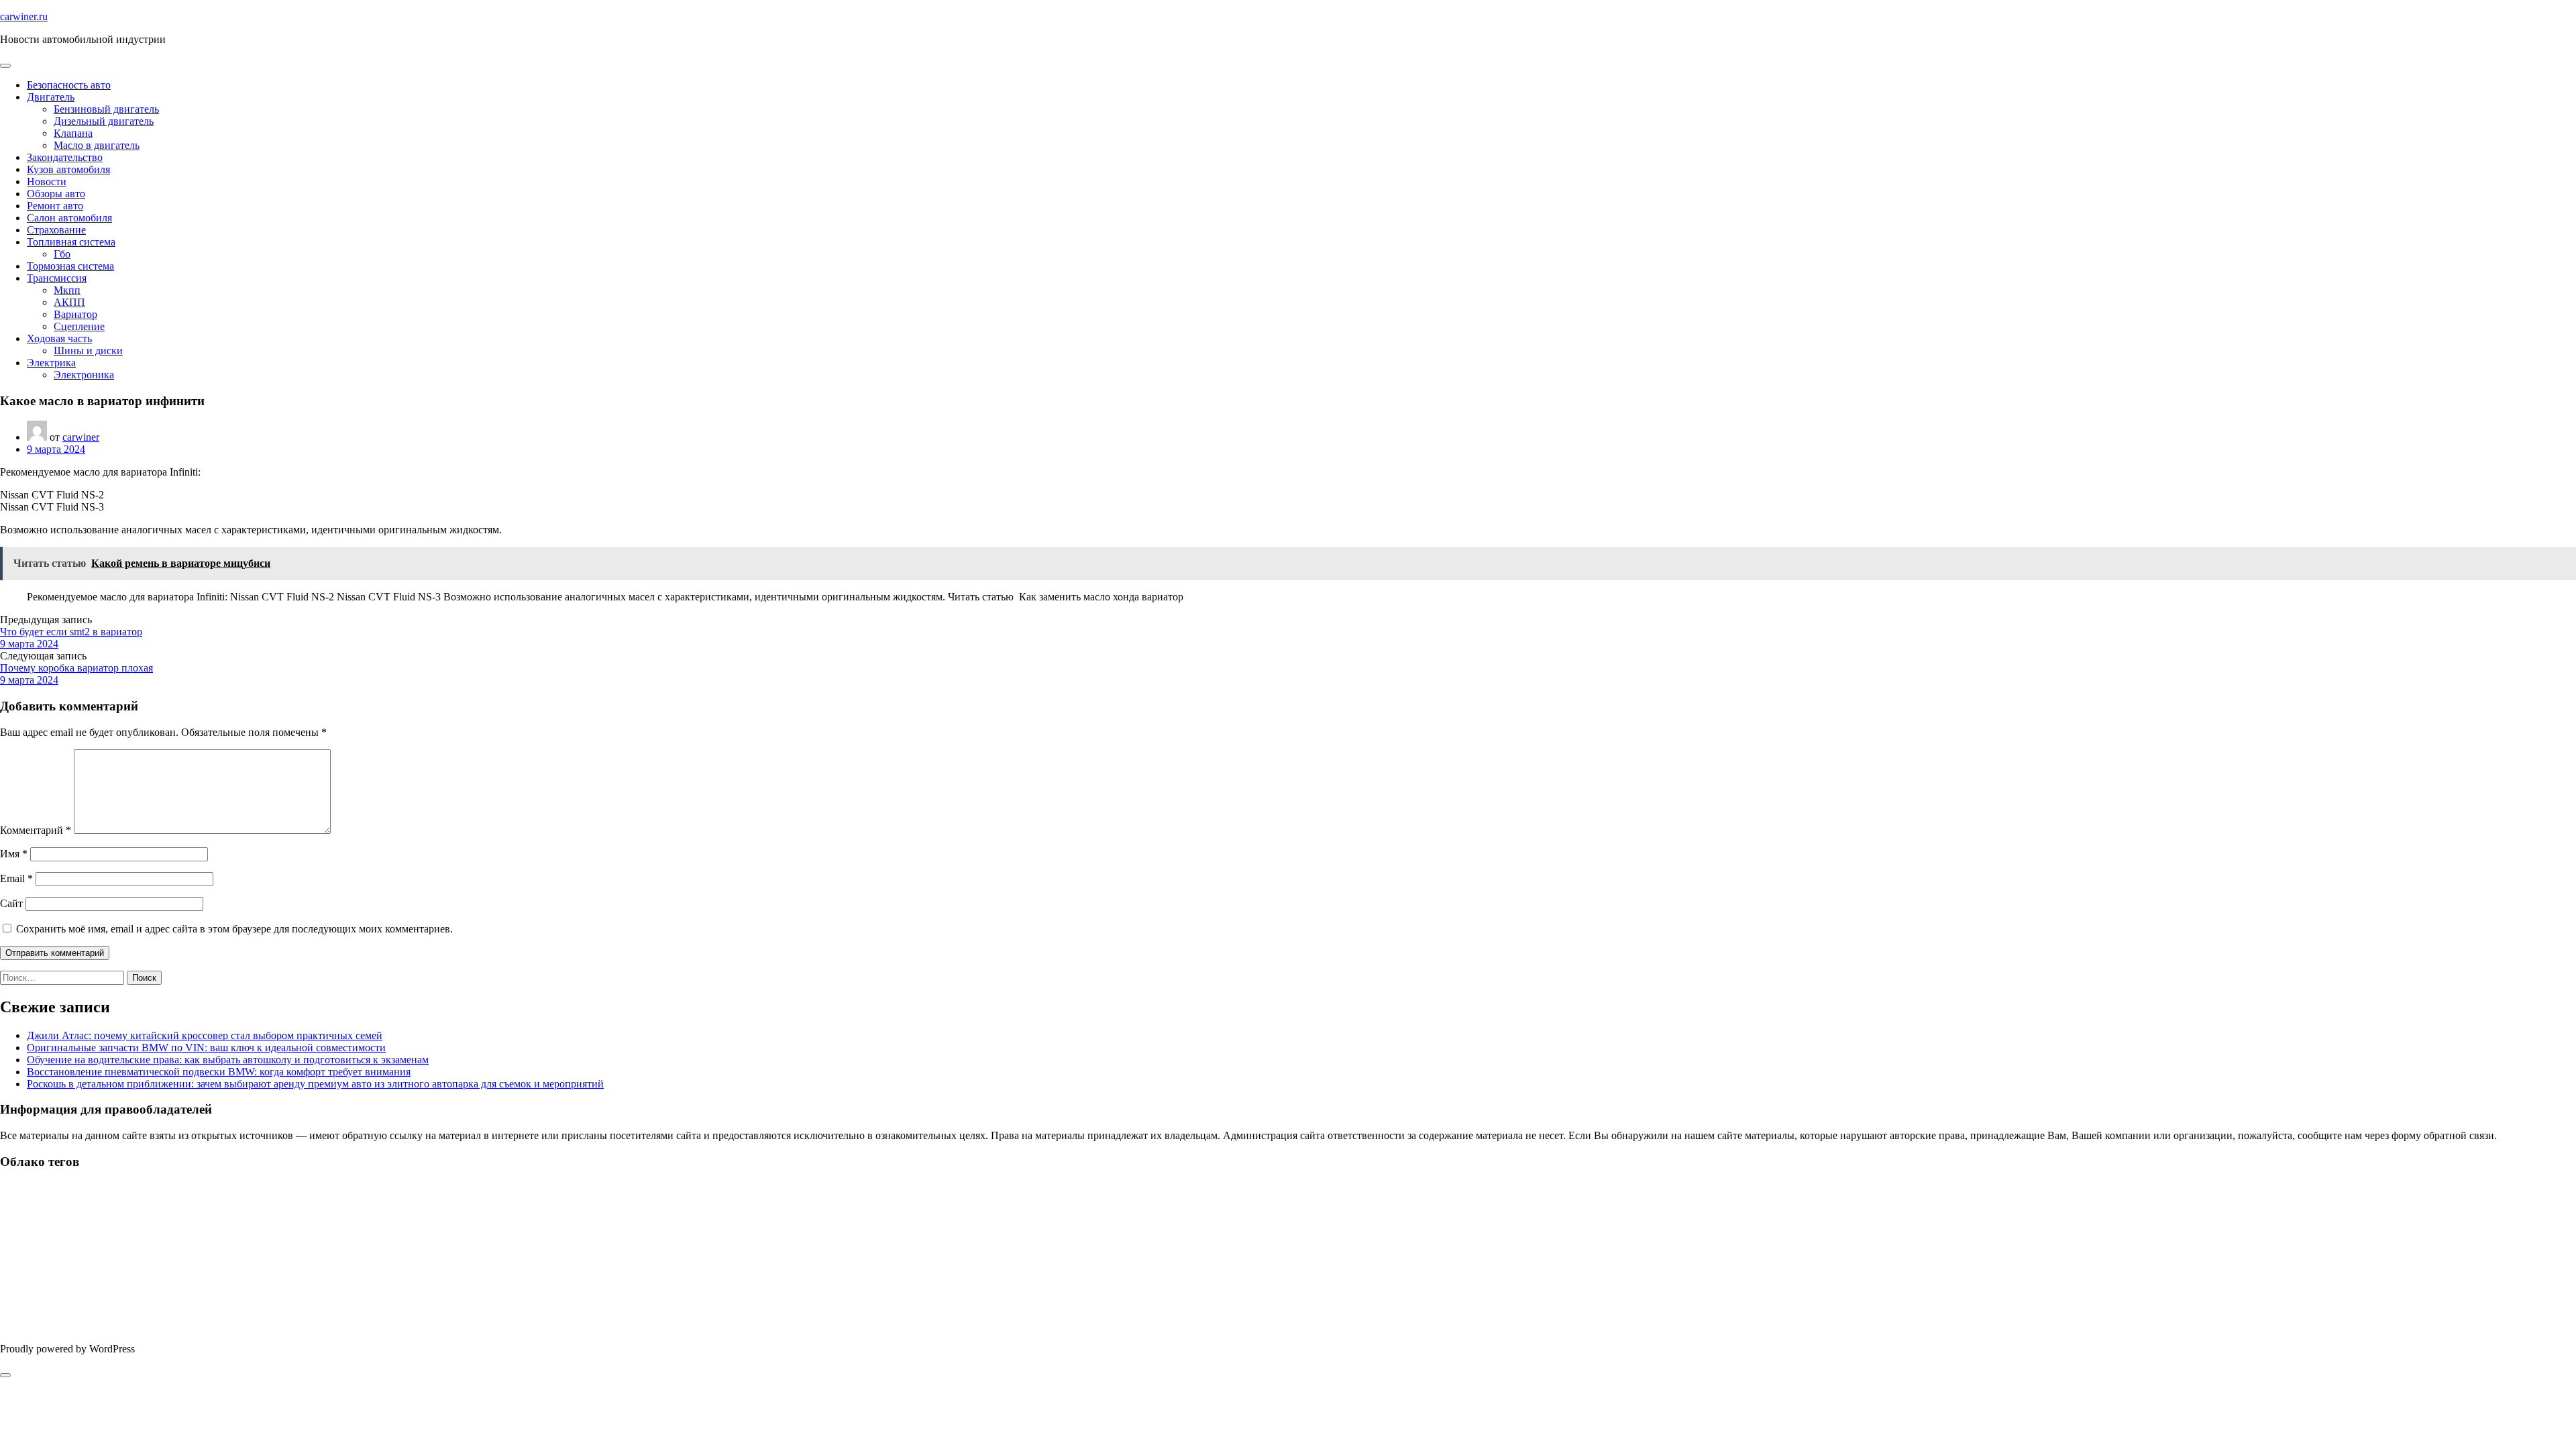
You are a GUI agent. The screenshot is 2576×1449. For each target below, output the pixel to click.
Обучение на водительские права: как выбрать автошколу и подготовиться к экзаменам (228, 1060)
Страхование (56, 230)
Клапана (73, 133)
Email (16, 878)
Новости (47, 181)
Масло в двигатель (97, 145)
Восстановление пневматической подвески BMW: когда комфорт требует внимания (219, 1072)
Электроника (84, 375)
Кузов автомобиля (68, 169)
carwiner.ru (24, 16)
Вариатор (75, 314)
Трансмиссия (57, 278)
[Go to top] (5, 1375)
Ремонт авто (55, 206)
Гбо (62, 254)
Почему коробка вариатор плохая (76, 668)
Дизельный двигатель (104, 121)
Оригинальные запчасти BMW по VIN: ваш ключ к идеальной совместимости (206, 1048)
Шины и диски (88, 351)
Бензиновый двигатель (106, 109)
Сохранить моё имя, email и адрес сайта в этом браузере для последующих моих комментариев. (234, 929)
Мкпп (67, 290)
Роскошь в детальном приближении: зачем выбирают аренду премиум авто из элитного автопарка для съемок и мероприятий (315, 1084)
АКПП (69, 302)
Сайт (11, 903)
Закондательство (65, 157)
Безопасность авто (69, 85)
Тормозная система (70, 266)
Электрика (51, 363)
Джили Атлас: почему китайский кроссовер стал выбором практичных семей (205, 1035)
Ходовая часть (59, 338)
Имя (14, 854)
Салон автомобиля (69, 218)
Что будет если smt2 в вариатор (71, 632)
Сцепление (79, 326)
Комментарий (36, 830)
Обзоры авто (56, 194)
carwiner (81, 437)
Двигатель (51, 97)
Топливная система (71, 242)
